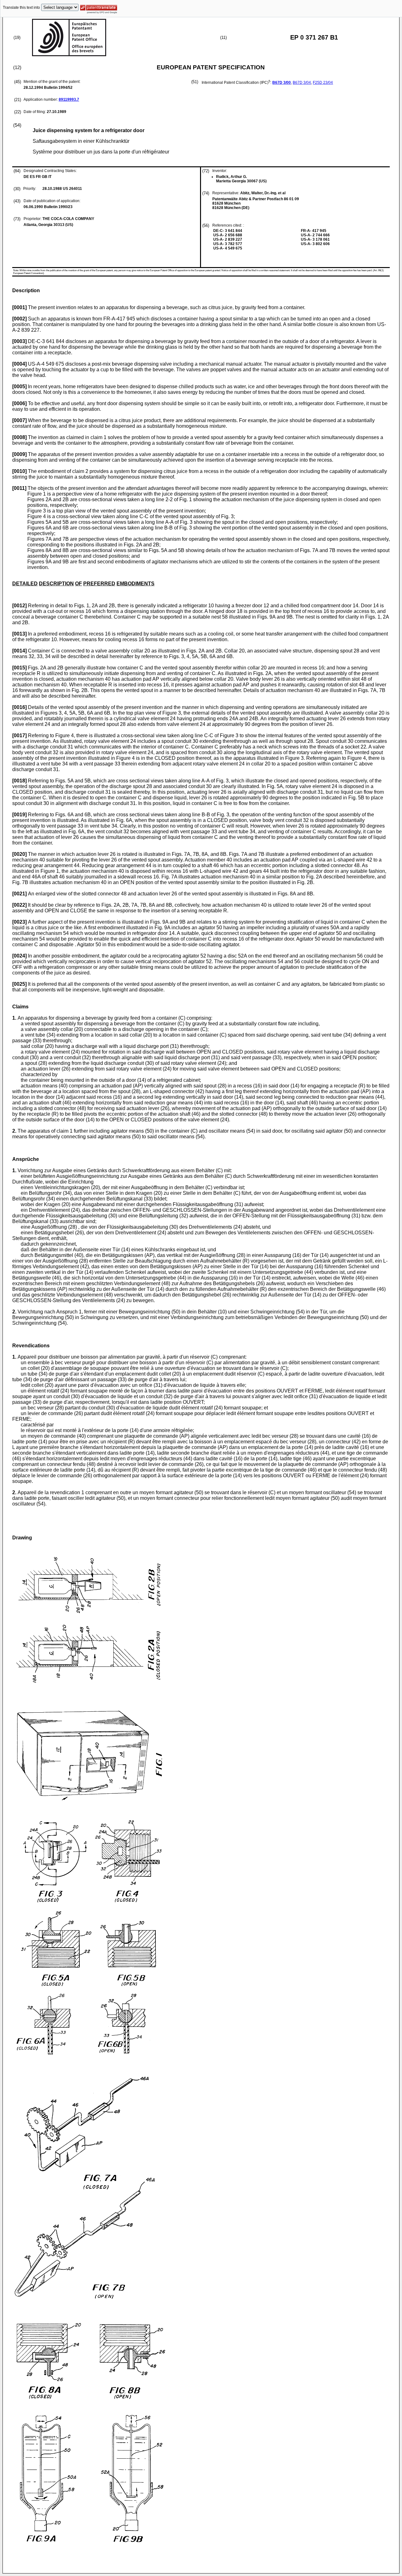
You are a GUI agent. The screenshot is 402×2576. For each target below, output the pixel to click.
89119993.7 (69, 99)
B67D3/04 (302, 83)
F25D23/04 (323, 83)
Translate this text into (21, 8)
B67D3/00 (282, 83)
